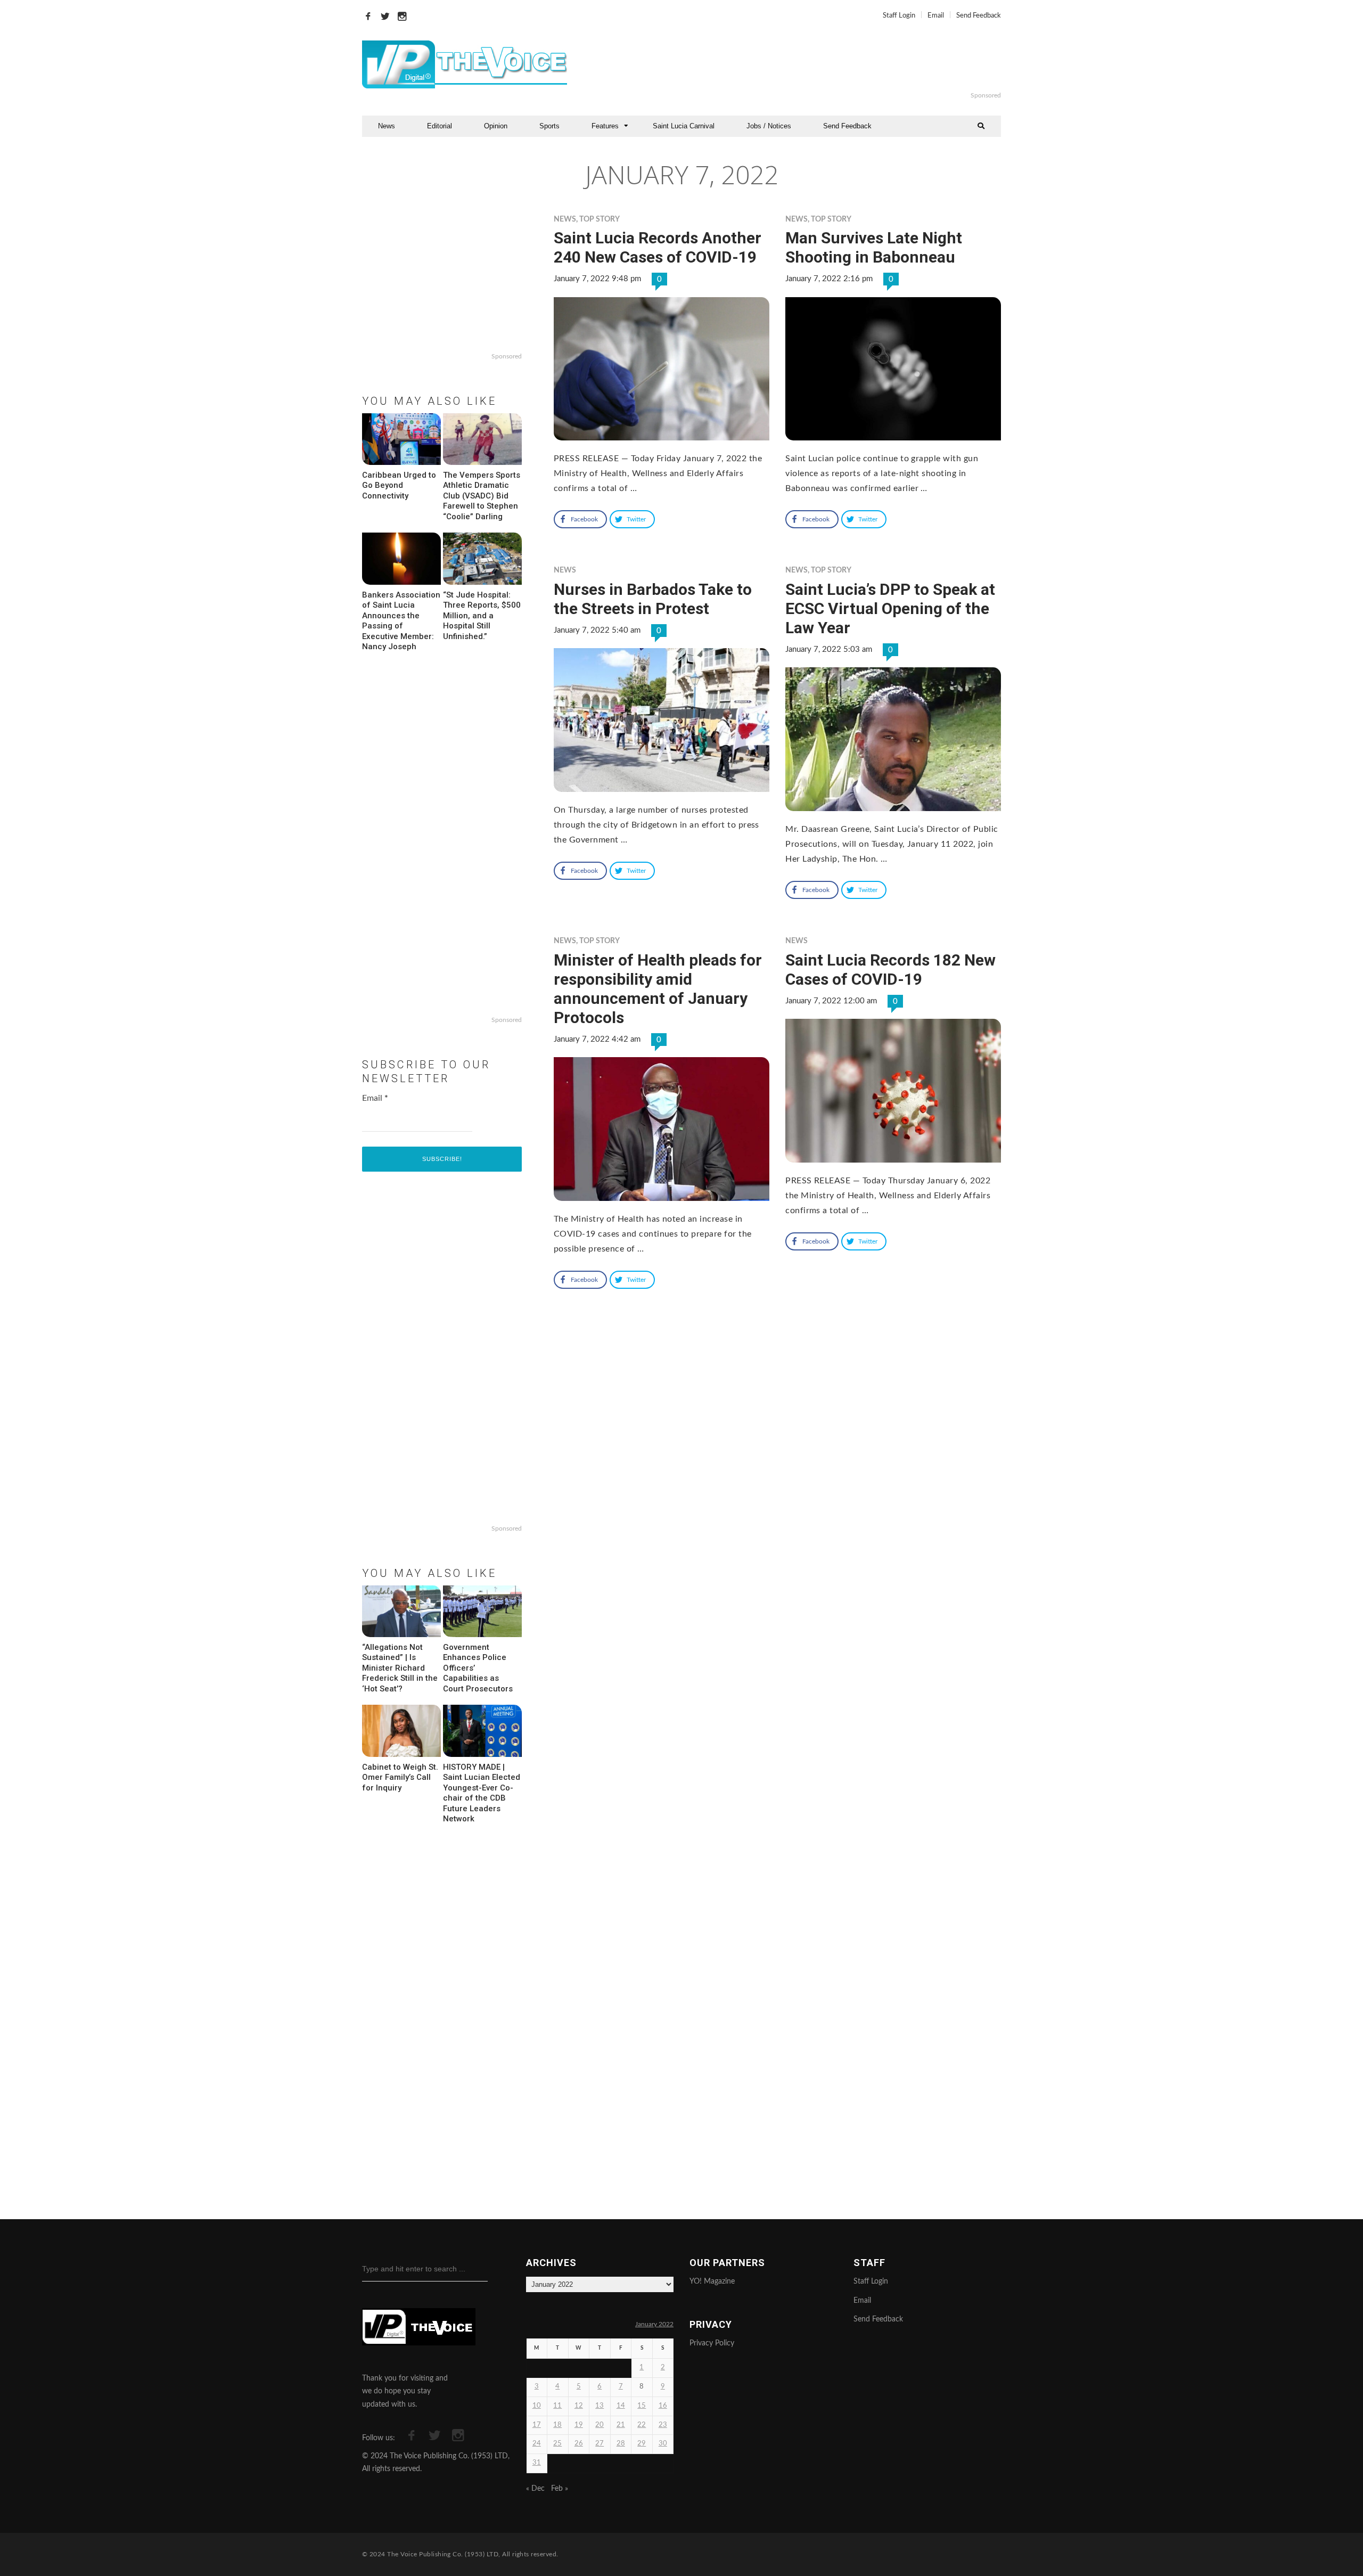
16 (663, 2406)
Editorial (440, 126)
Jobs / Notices (769, 126)
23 (663, 2425)
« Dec (535, 2489)
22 (642, 2425)
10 (537, 2406)
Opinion (496, 126)
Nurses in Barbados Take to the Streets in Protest (653, 599)
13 (600, 2406)
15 (642, 2406)
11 (557, 2406)
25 (557, 2444)
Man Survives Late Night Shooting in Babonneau (874, 247)
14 (621, 2406)
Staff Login (899, 16)
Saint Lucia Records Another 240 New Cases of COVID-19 (658, 247)
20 (600, 2425)
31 (537, 2463)
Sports (549, 126)
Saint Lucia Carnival (684, 126)
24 (537, 2444)
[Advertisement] (811, 64)
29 (642, 2444)
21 (621, 2425)
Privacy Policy (712, 2343)
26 (579, 2444)
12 (579, 2406)
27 (600, 2444)
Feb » (560, 2489)
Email (936, 16)
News (387, 126)
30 (663, 2444)
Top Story (600, 219)
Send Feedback (979, 16)
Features (605, 126)
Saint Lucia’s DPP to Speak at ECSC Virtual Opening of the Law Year (890, 608)
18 (557, 2425)
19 (579, 2425)
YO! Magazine (712, 2281)
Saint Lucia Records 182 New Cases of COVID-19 (890, 970)
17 (537, 2425)
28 (621, 2444)
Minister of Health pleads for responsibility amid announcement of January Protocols (658, 989)
